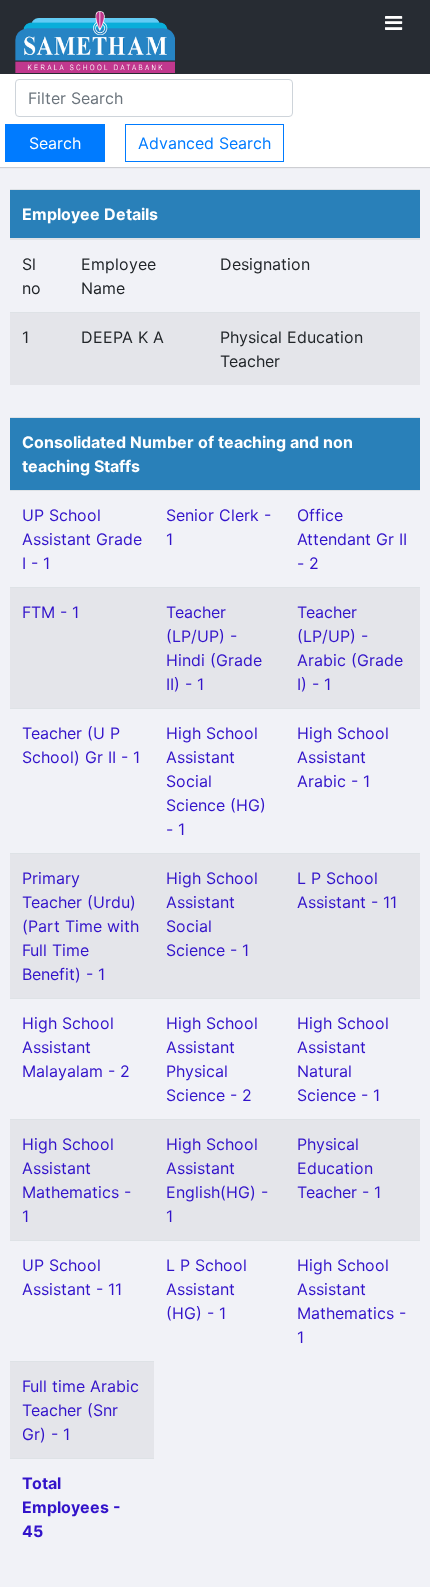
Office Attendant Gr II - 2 (352, 539)
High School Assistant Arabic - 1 (343, 757)
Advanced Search (204, 143)
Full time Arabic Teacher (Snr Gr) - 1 (80, 1410)
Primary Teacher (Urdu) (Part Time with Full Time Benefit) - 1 (80, 926)
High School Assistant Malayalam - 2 (76, 1047)
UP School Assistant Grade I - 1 (82, 539)
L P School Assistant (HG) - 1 (206, 1289)
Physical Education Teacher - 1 (339, 1168)
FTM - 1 (50, 612)
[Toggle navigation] (393, 23)
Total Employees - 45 (71, 1507)
